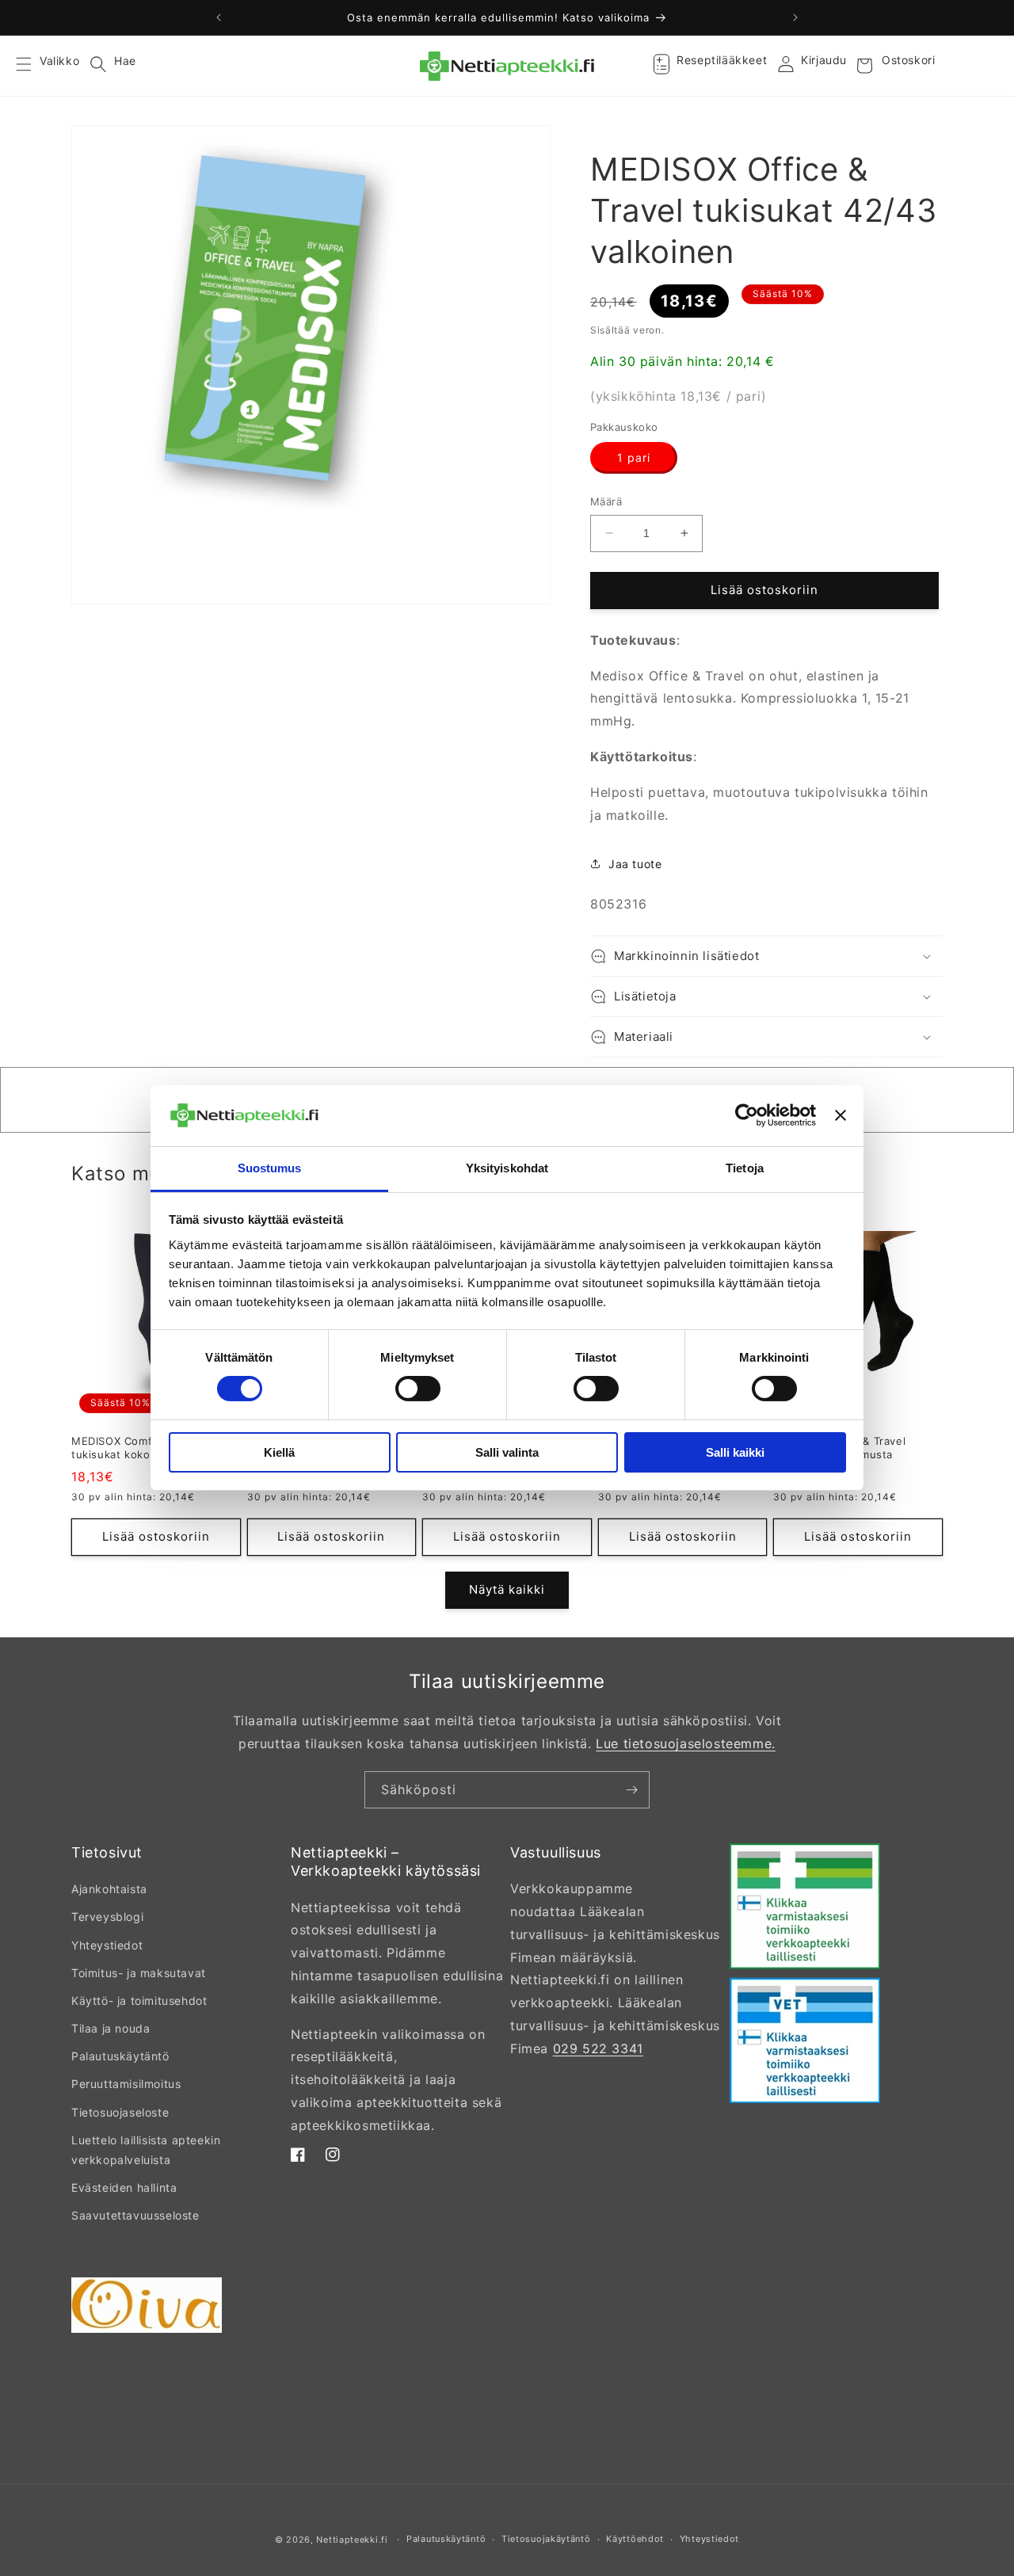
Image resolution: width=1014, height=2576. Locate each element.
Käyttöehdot (635, 2539)
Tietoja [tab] (745, 1168)
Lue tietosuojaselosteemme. (686, 1743)
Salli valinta (507, 1452)
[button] (33, 66)
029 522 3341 (598, 2048)
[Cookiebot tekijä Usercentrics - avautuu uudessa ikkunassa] (747, 1115)
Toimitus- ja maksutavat (139, 1973)
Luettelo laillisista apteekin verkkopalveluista (146, 2150)
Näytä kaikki (507, 1589)
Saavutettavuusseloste (135, 2215)
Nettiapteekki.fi (352, 2540)
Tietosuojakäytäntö (546, 2539)
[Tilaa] (631, 1790)
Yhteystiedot (107, 1945)
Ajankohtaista (109, 1889)
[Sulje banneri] (841, 1115)
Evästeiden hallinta (124, 2187)
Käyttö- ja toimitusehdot (139, 2001)
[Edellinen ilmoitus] (219, 17)
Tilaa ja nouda (111, 2028)
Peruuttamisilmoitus (126, 2084)
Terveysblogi (107, 1917)
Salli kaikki (735, 1452)
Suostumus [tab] (270, 1168)
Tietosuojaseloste (120, 2112)
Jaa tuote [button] (635, 864)
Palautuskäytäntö (120, 2056)
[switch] (418, 1389)
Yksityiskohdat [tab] (507, 1168)
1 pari (634, 457)
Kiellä (279, 1452)
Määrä (606, 501)
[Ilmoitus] (795, 17)
